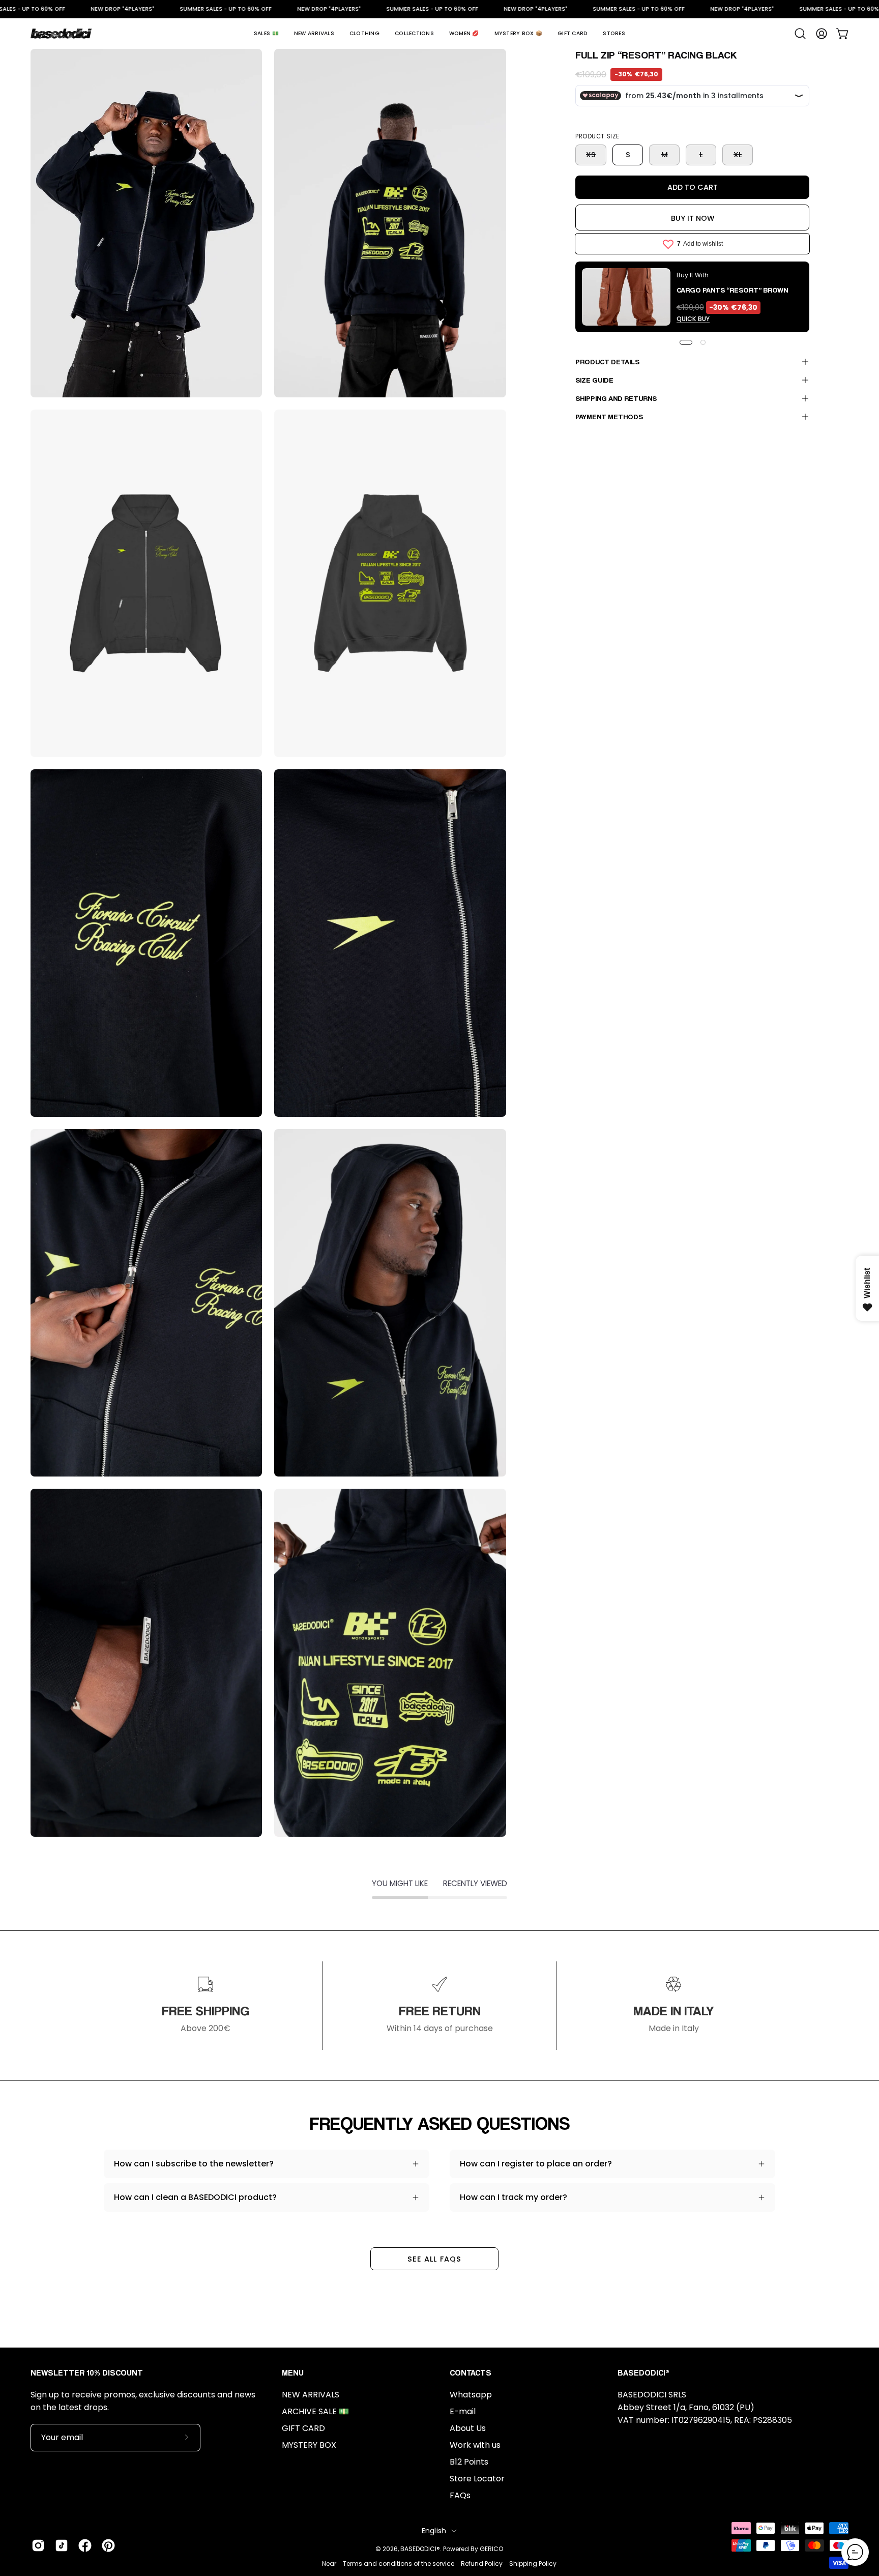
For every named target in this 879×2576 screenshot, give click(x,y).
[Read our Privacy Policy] (553, 1400)
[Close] (565, 1140)
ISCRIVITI (439, 1423)
